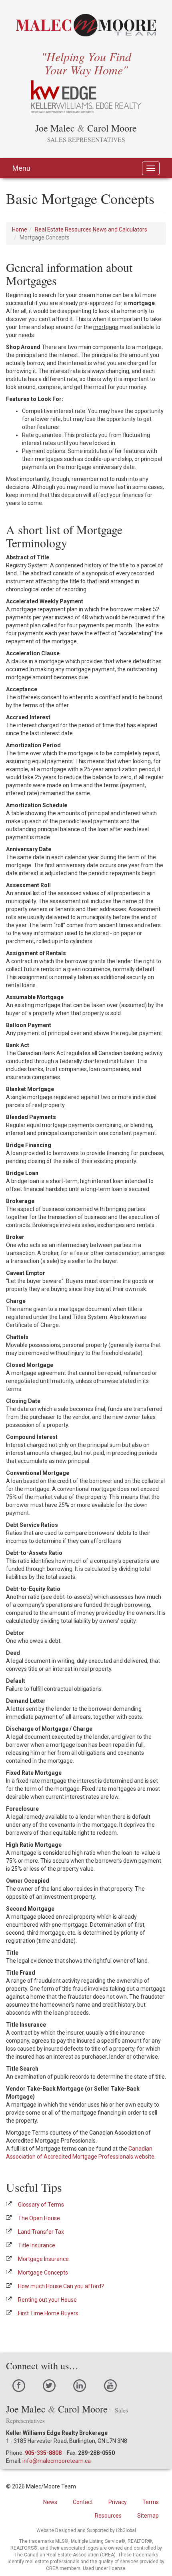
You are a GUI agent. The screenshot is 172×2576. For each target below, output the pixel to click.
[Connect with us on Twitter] (49, 2385)
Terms (151, 2502)
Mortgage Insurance (43, 2259)
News (50, 2502)
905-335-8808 (43, 2453)
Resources (108, 2516)
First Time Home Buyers (48, 2313)
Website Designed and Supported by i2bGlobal (86, 2530)
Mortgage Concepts (43, 2273)
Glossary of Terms (41, 2205)
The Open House (39, 2218)
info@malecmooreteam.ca (57, 2461)
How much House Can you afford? (61, 2286)
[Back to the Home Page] (86, 25)
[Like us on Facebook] (19, 2385)
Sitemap (148, 2516)
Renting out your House (47, 2300)
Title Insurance (37, 2245)
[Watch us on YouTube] (110, 2385)
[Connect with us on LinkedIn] (80, 2385)
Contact (83, 2502)
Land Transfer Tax (41, 2232)
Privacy (118, 2502)
